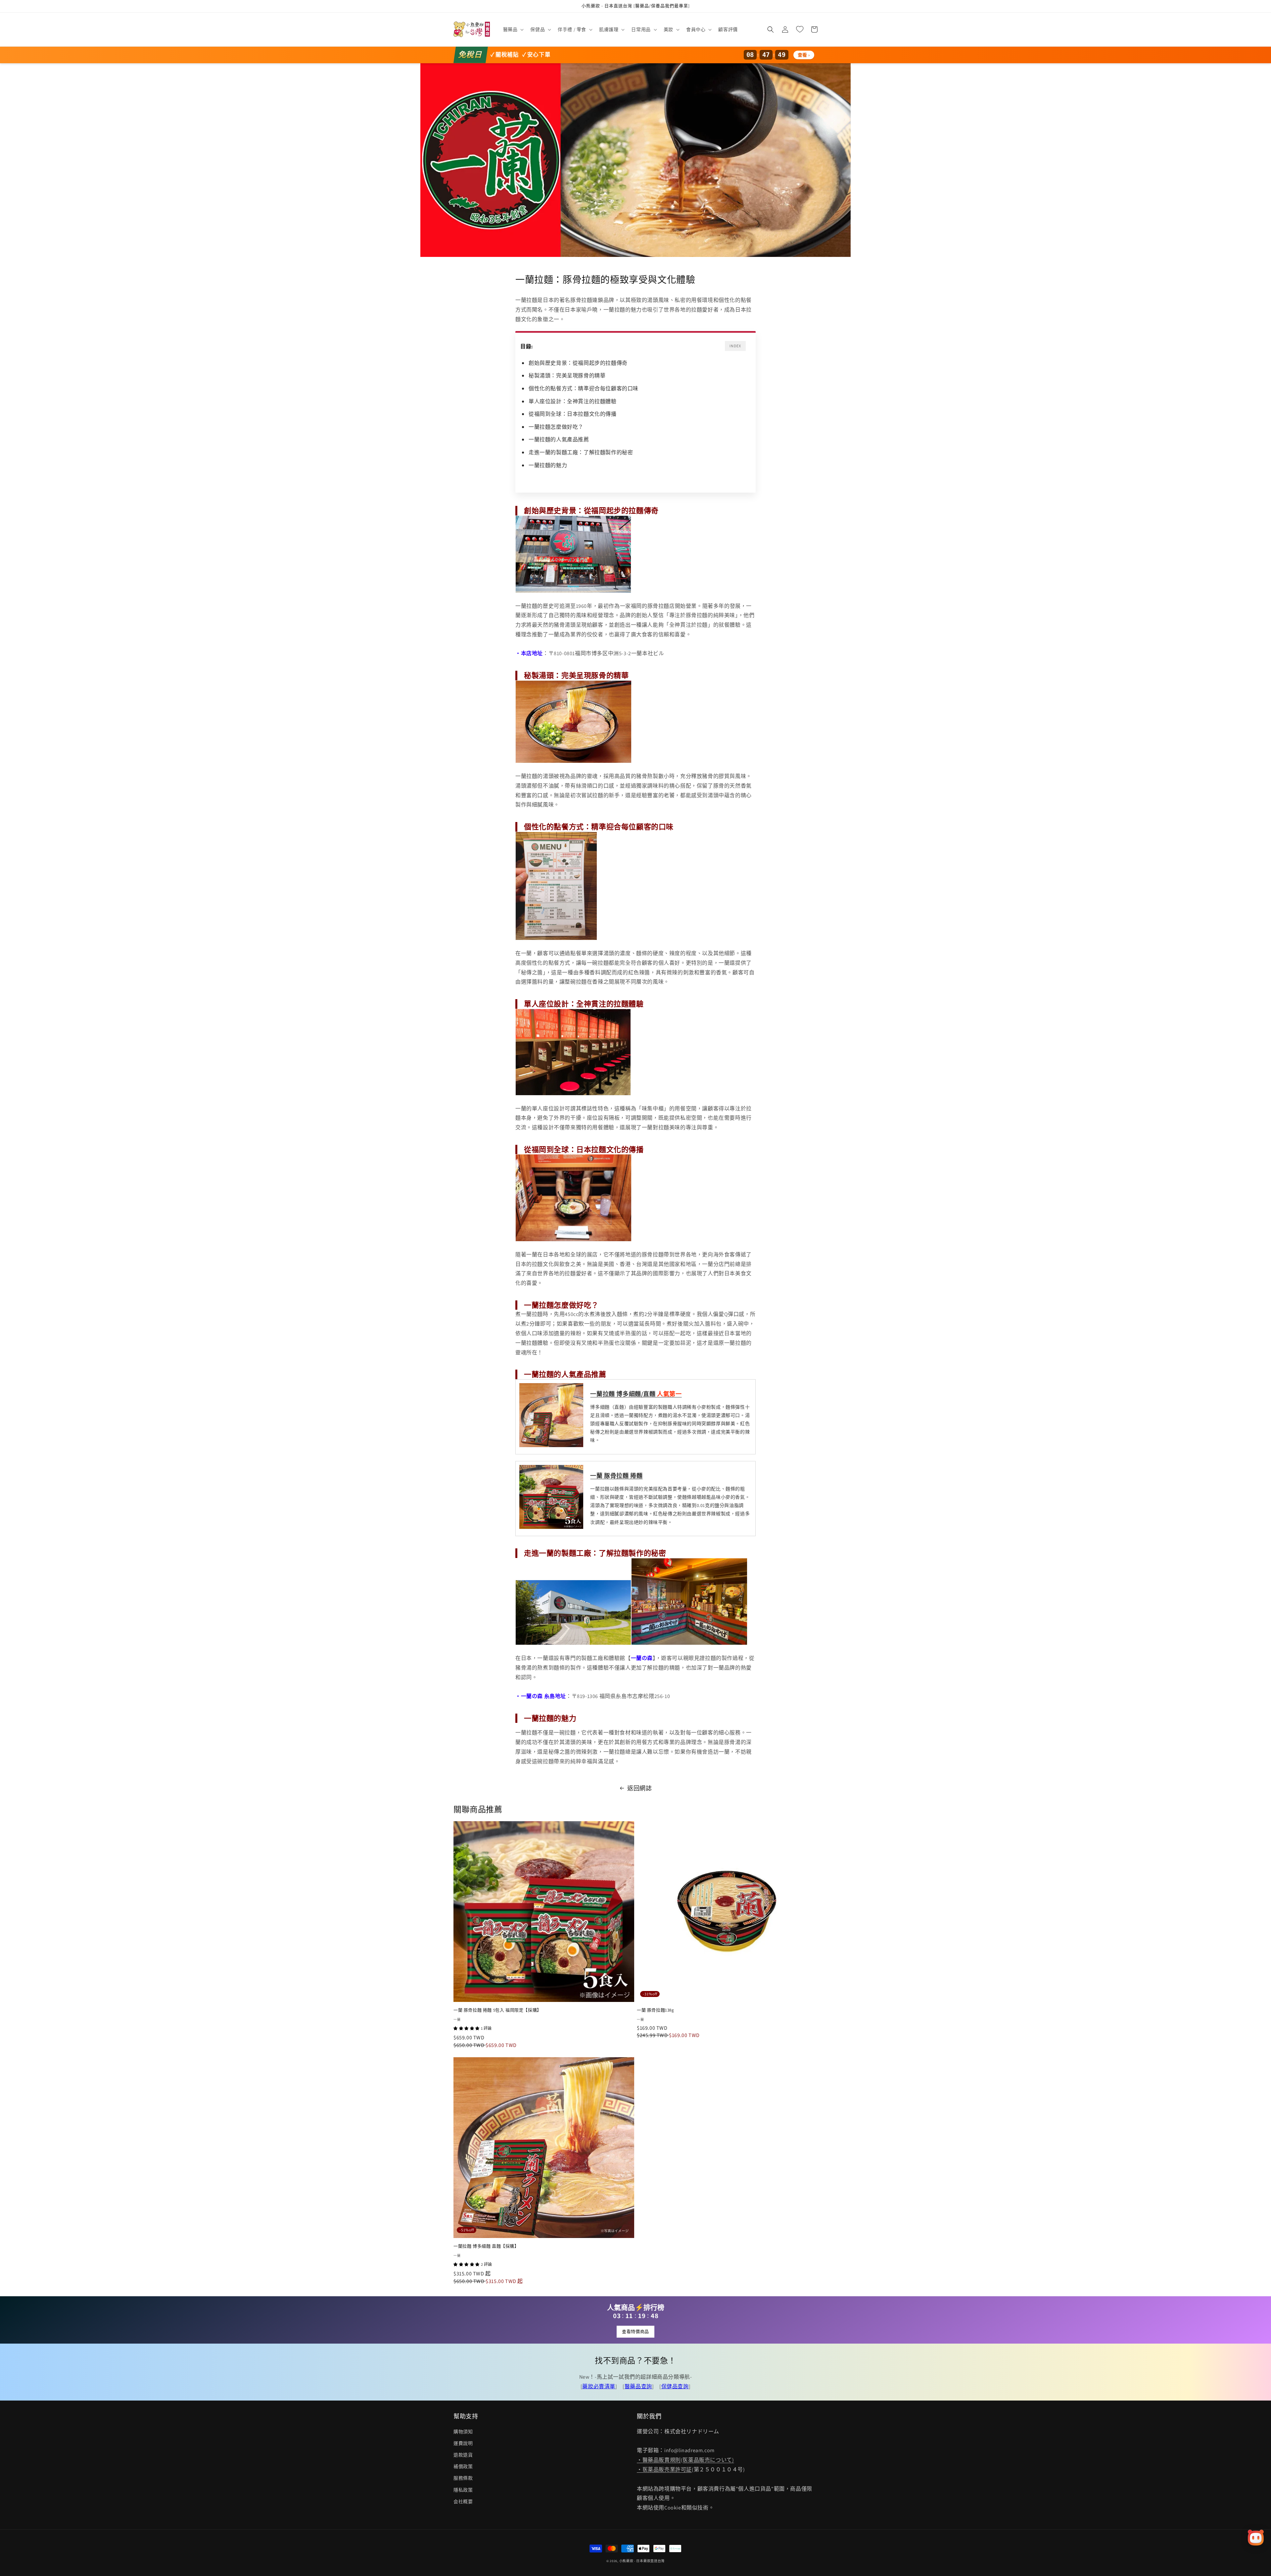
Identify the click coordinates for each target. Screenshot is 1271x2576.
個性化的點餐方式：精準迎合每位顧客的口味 (584, 389)
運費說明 (463, 2443)
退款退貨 (463, 2455)
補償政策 (463, 2466)
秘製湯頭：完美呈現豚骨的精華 (567, 376)
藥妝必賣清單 (599, 2386)
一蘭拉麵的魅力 (548, 465)
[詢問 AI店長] (1256, 2538)
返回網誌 (639, 1788)
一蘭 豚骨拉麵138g (656, 2010)
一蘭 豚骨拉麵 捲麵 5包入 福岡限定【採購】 (497, 2010)
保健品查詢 (675, 2386)
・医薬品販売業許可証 (664, 2470)
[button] (513, 29)
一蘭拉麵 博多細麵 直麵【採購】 (486, 2246)
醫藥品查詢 (638, 2386)
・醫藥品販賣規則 (659, 2460)
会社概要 (463, 2502)
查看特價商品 (635, 2332)
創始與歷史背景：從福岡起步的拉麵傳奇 (578, 363)
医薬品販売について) (708, 2460)
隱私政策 (463, 2490)
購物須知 (463, 2432)
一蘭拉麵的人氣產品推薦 (559, 439)
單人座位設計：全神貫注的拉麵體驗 (573, 401)
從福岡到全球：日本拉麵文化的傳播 (573, 414)
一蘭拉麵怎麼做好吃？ (556, 427)
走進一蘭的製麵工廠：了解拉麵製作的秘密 (581, 452)
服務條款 (463, 2478)
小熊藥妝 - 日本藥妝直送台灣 (642, 2561)
